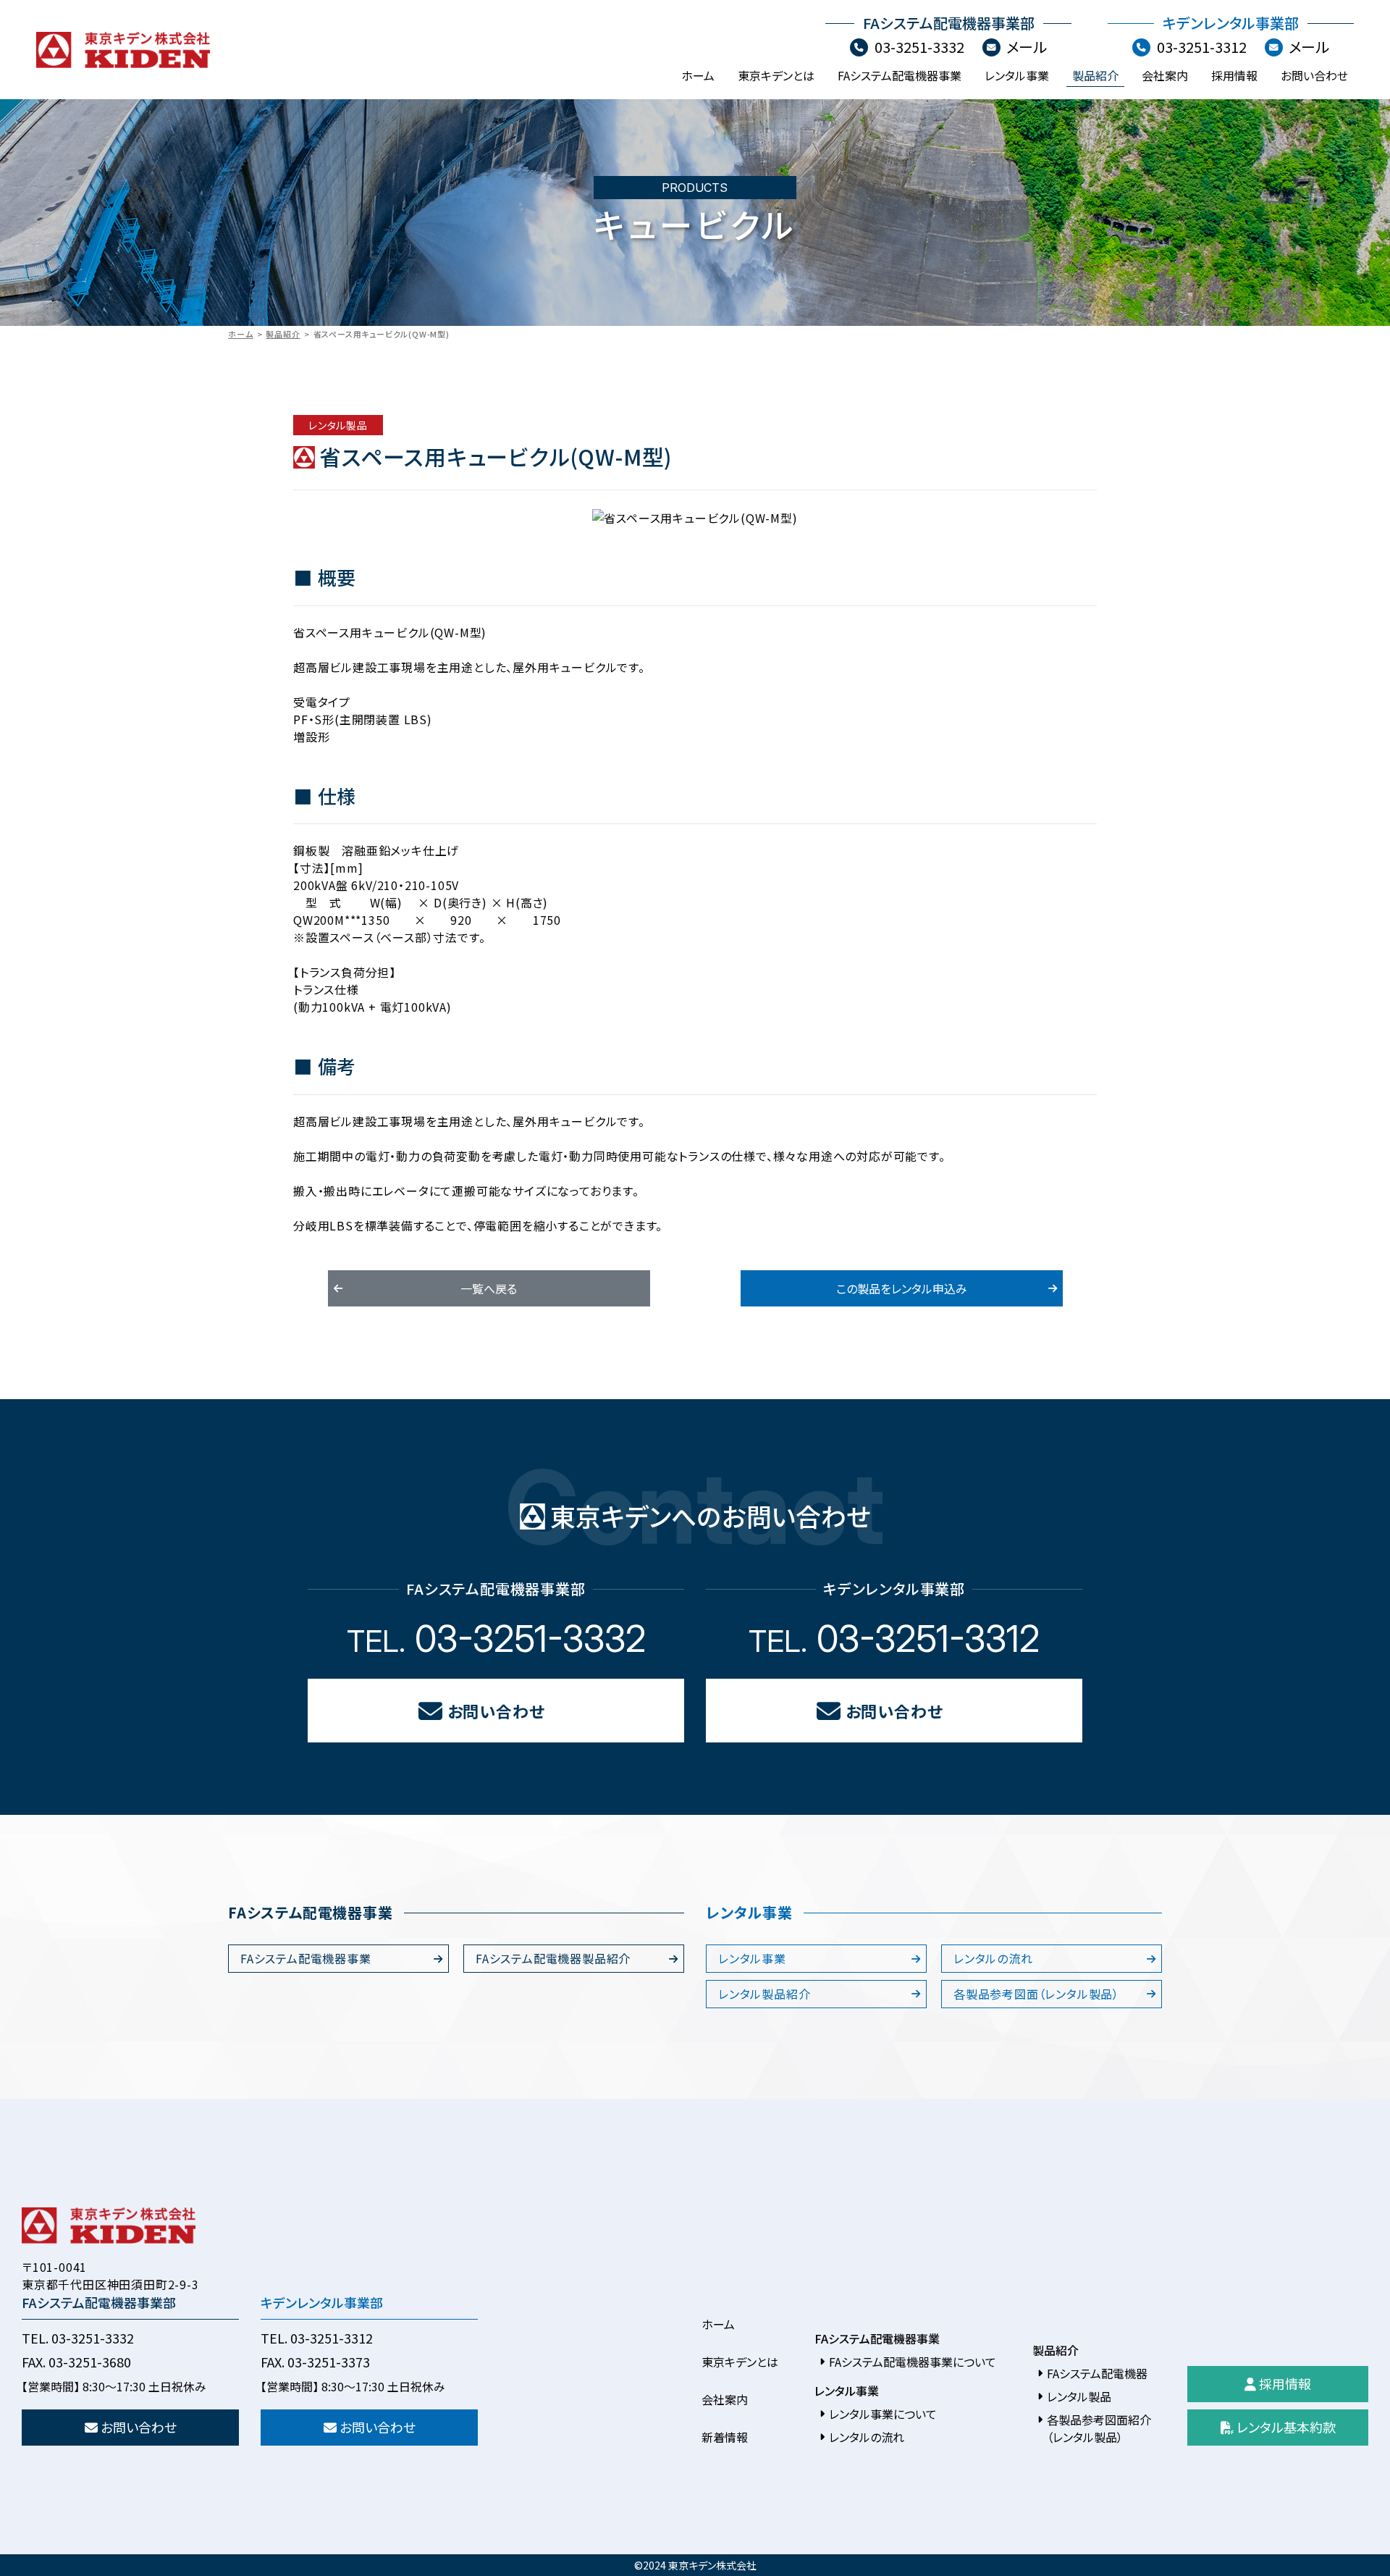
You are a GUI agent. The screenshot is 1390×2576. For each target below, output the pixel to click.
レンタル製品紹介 (764, 1994)
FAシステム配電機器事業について (913, 2362)
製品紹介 (1095, 75)
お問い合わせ (1314, 75)
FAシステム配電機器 (553, 1958)
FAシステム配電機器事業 (900, 75)
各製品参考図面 (1036, 1994)
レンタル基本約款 (1285, 2427)
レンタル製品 (1079, 2396)
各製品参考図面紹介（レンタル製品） (1099, 2428)
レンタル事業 (1017, 75)
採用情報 (1234, 75)
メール (1027, 47)
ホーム (698, 75)
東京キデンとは (776, 75)
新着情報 (725, 2437)
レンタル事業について (883, 2414)
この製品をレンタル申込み (902, 1288)
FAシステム (306, 1958)
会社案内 (1165, 75)
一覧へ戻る (489, 1288)
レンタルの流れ (993, 1958)
